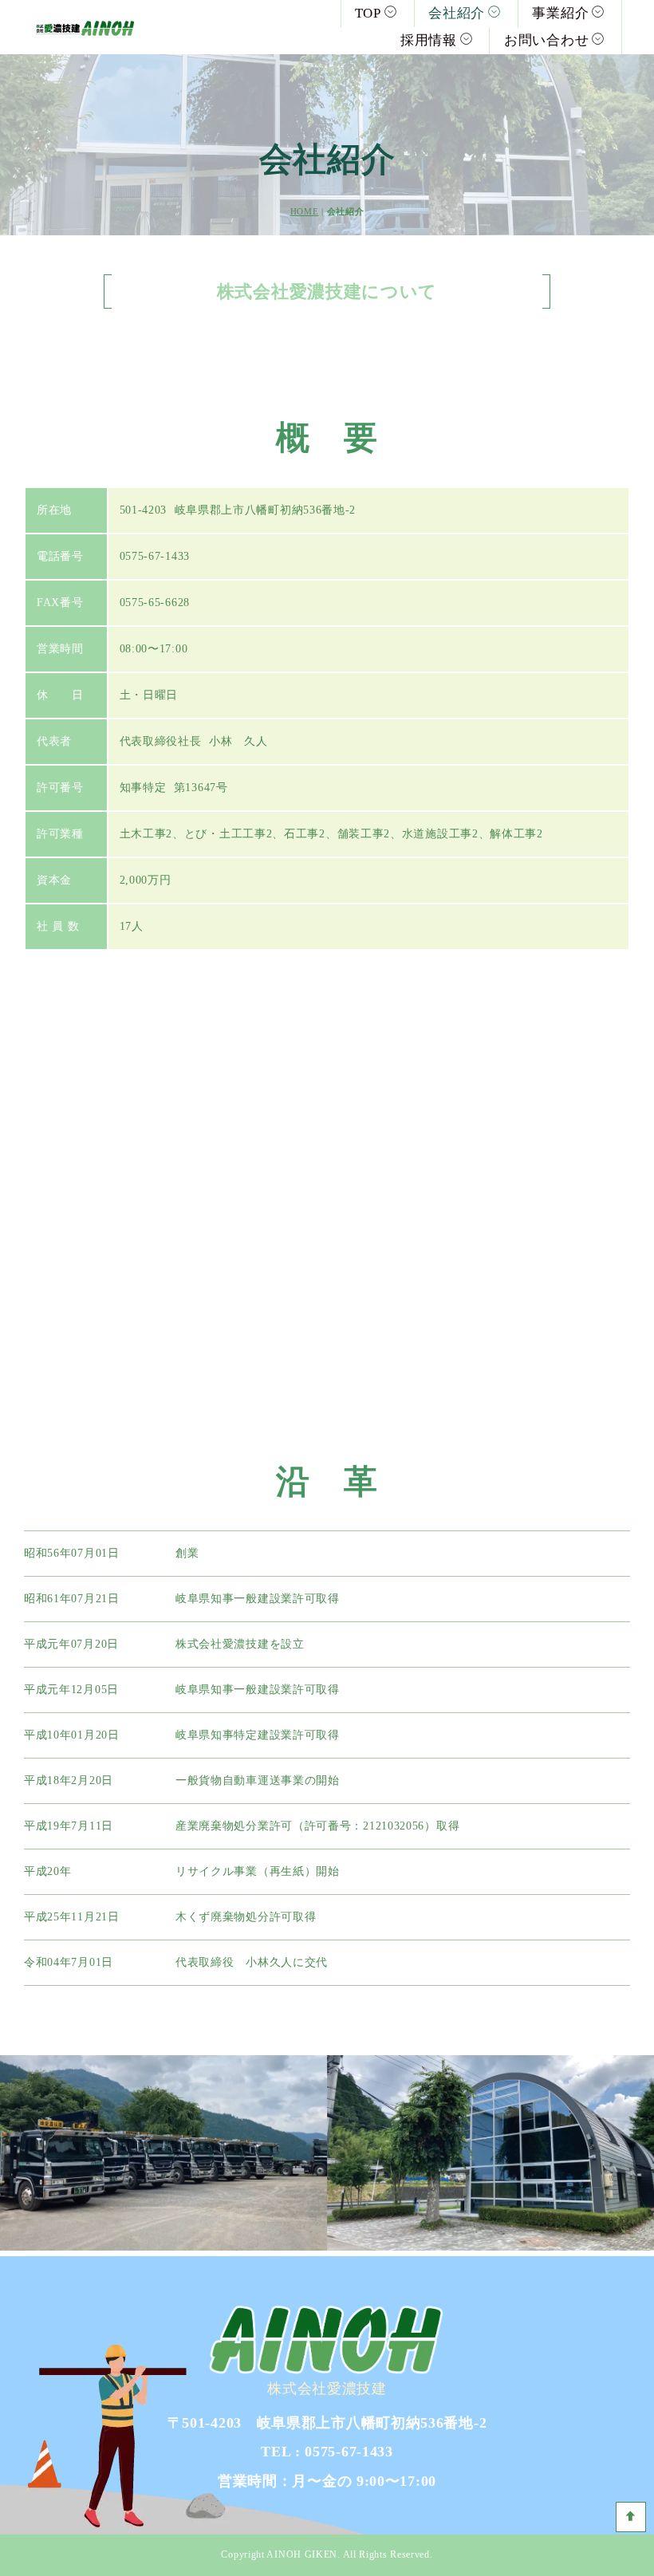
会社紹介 (457, 13)
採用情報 (429, 40)
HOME (305, 211)
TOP (368, 13)
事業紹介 (560, 13)
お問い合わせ (546, 40)
